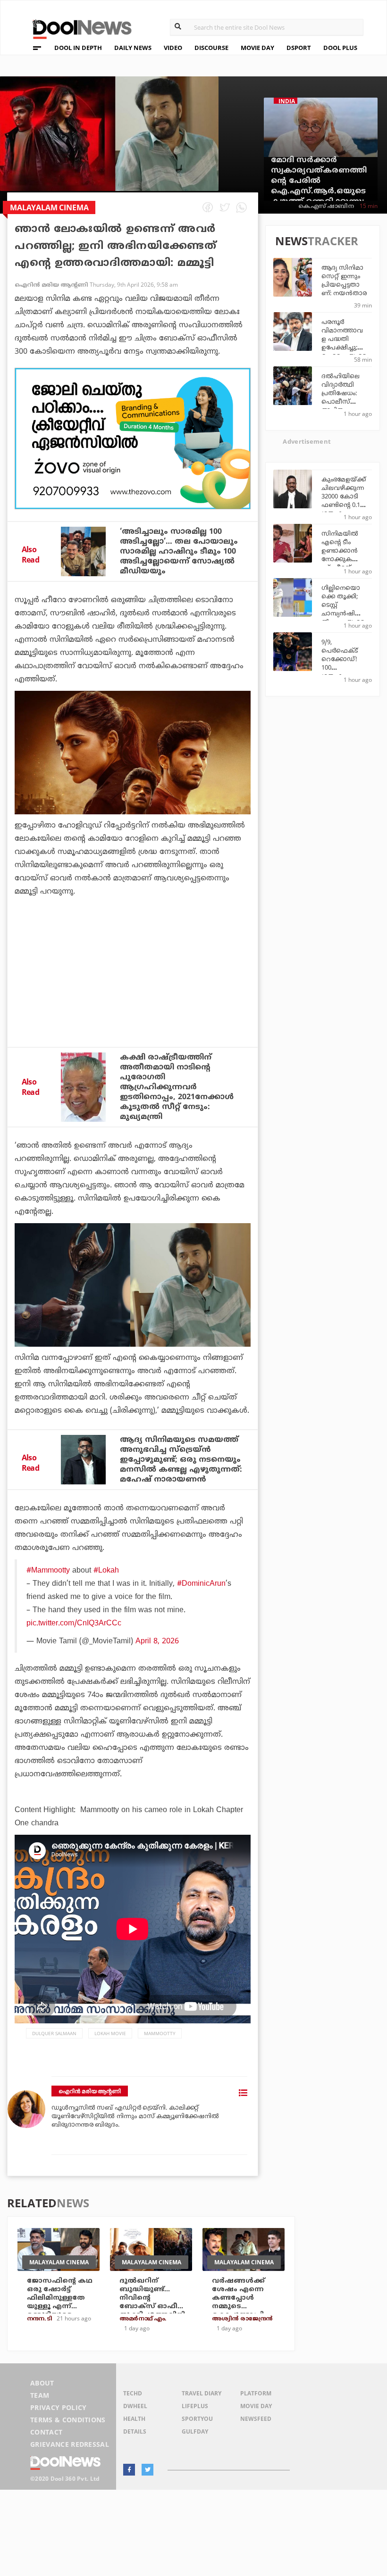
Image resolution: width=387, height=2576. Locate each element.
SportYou (197, 2419)
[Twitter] (147, 2470)
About (42, 2383)
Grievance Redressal (70, 2444)
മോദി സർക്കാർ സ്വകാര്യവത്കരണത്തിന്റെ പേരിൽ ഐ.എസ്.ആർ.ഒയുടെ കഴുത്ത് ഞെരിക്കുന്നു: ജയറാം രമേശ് (319, 186)
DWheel (135, 2406)
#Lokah (106, 1571)
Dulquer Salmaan (54, 2033)
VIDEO (173, 48)
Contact (46, 2432)
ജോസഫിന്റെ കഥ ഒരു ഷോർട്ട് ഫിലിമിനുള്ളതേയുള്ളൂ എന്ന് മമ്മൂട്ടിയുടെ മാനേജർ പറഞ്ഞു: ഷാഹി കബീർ (61, 2307)
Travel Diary (202, 2393)
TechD (133, 2393)
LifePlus (195, 2406)
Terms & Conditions (68, 2420)
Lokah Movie (110, 2033)
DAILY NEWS (133, 48)
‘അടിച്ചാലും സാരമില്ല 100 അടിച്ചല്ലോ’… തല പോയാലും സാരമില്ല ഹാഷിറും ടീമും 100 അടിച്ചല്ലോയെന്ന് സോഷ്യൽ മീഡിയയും (179, 552)
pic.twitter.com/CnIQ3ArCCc (74, 1623)
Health (134, 2419)
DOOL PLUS (340, 48)
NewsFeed (256, 2419)
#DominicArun (201, 1584)
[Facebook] (129, 2470)
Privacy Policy (58, 2407)
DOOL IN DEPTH (78, 48)
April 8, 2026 (157, 1641)
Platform (256, 2393)
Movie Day (256, 2406)
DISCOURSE (211, 48)
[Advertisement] (133, 439)
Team (40, 2395)
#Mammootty (48, 1571)
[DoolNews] (78, 28)
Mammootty (160, 2033)
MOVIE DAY (257, 48)
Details (135, 2431)
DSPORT (299, 48)
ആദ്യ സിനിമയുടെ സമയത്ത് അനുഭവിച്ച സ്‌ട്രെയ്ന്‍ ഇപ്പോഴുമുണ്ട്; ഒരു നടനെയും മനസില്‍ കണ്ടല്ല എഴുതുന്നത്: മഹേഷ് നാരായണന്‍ (181, 1460)
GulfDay (195, 2431)
